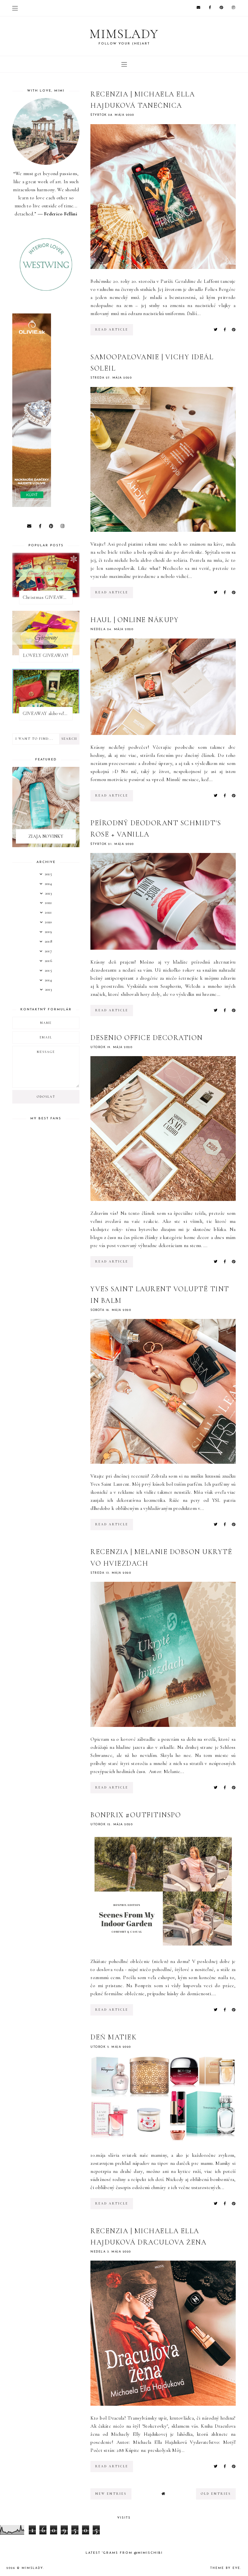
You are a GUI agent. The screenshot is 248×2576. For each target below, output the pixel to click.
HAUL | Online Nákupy (134, 620)
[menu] (15, 8)
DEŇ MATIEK (114, 2037)
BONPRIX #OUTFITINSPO (136, 1815)
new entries (111, 2494)
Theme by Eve (225, 2568)
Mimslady (124, 34)
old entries (216, 2494)
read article (112, 330)
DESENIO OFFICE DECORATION (147, 1038)
